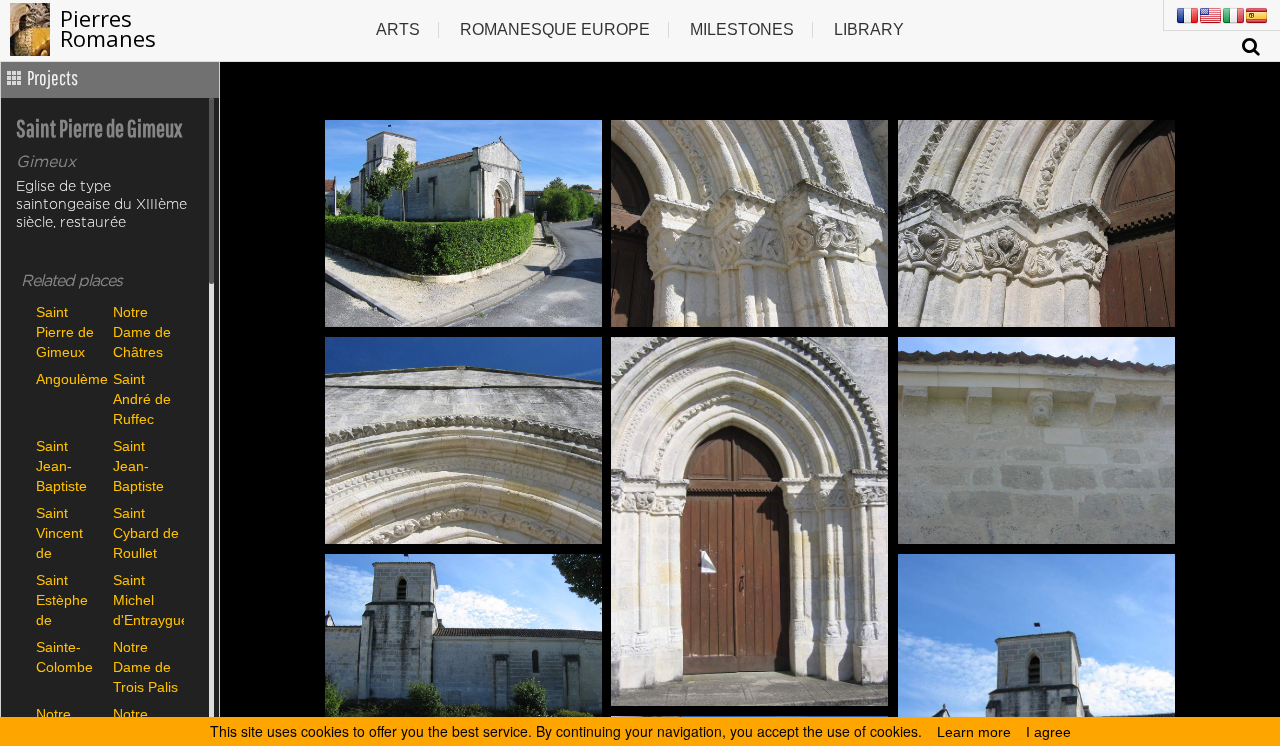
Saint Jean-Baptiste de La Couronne (144, 465)
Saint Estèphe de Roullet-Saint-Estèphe (62, 599)
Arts (398, 29)
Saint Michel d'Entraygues (146, 599)
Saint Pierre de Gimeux (65, 331)
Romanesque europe (555, 29)
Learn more (974, 732)
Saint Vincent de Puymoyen (69, 532)
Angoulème (69, 379)
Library (869, 29)
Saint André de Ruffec (142, 398)
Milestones (742, 29)
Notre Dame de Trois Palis (145, 666)
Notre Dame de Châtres (142, 331)
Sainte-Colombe (64, 657)
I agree (1048, 732)
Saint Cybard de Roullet (146, 532)
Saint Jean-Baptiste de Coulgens (66, 465)
